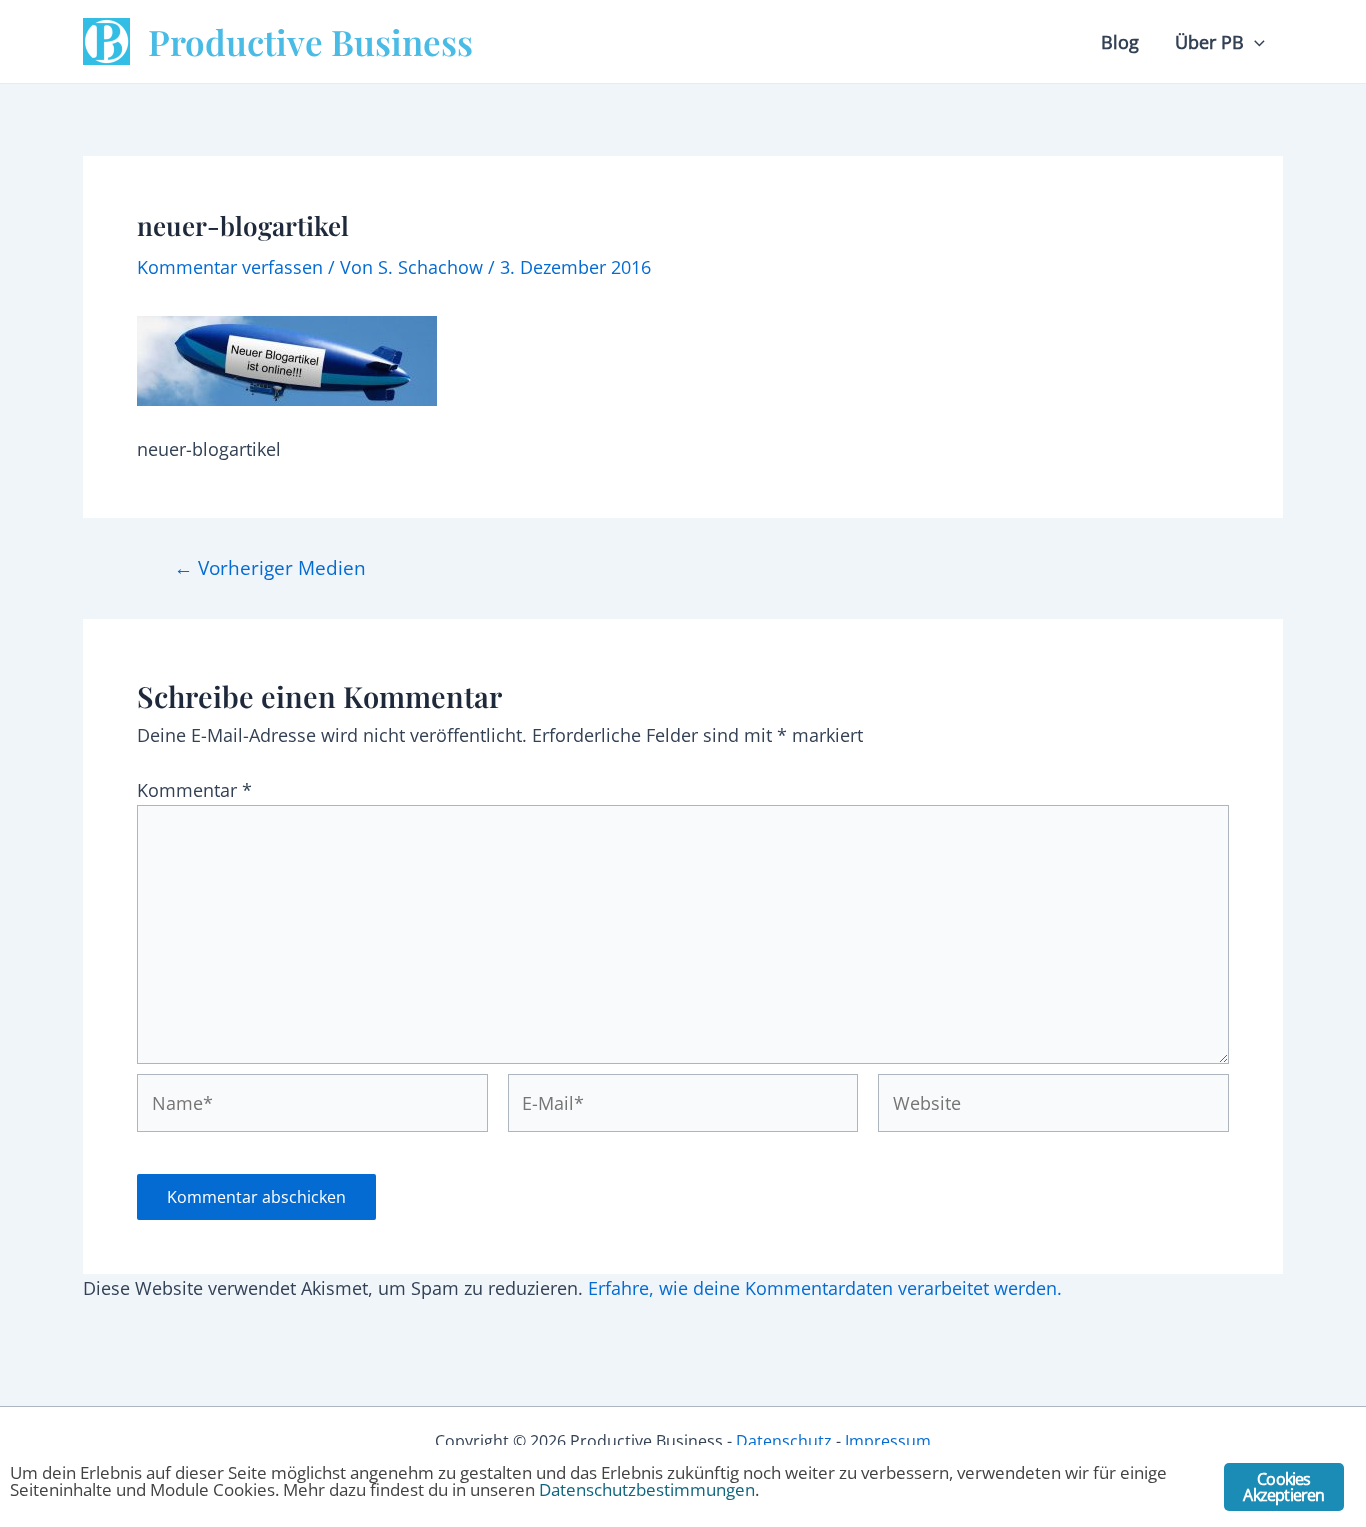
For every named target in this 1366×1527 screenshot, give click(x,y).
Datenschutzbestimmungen (647, 1489)
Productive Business (310, 41)
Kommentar (194, 790)
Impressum (888, 1441)
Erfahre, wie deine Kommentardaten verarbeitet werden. (825, 1288)
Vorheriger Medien (270, 567)
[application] (1254, 42)
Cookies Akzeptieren (1283, 1487)
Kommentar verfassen (230, 267)
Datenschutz (784, 1441)
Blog (1120, 42)
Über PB (1209, 42)
